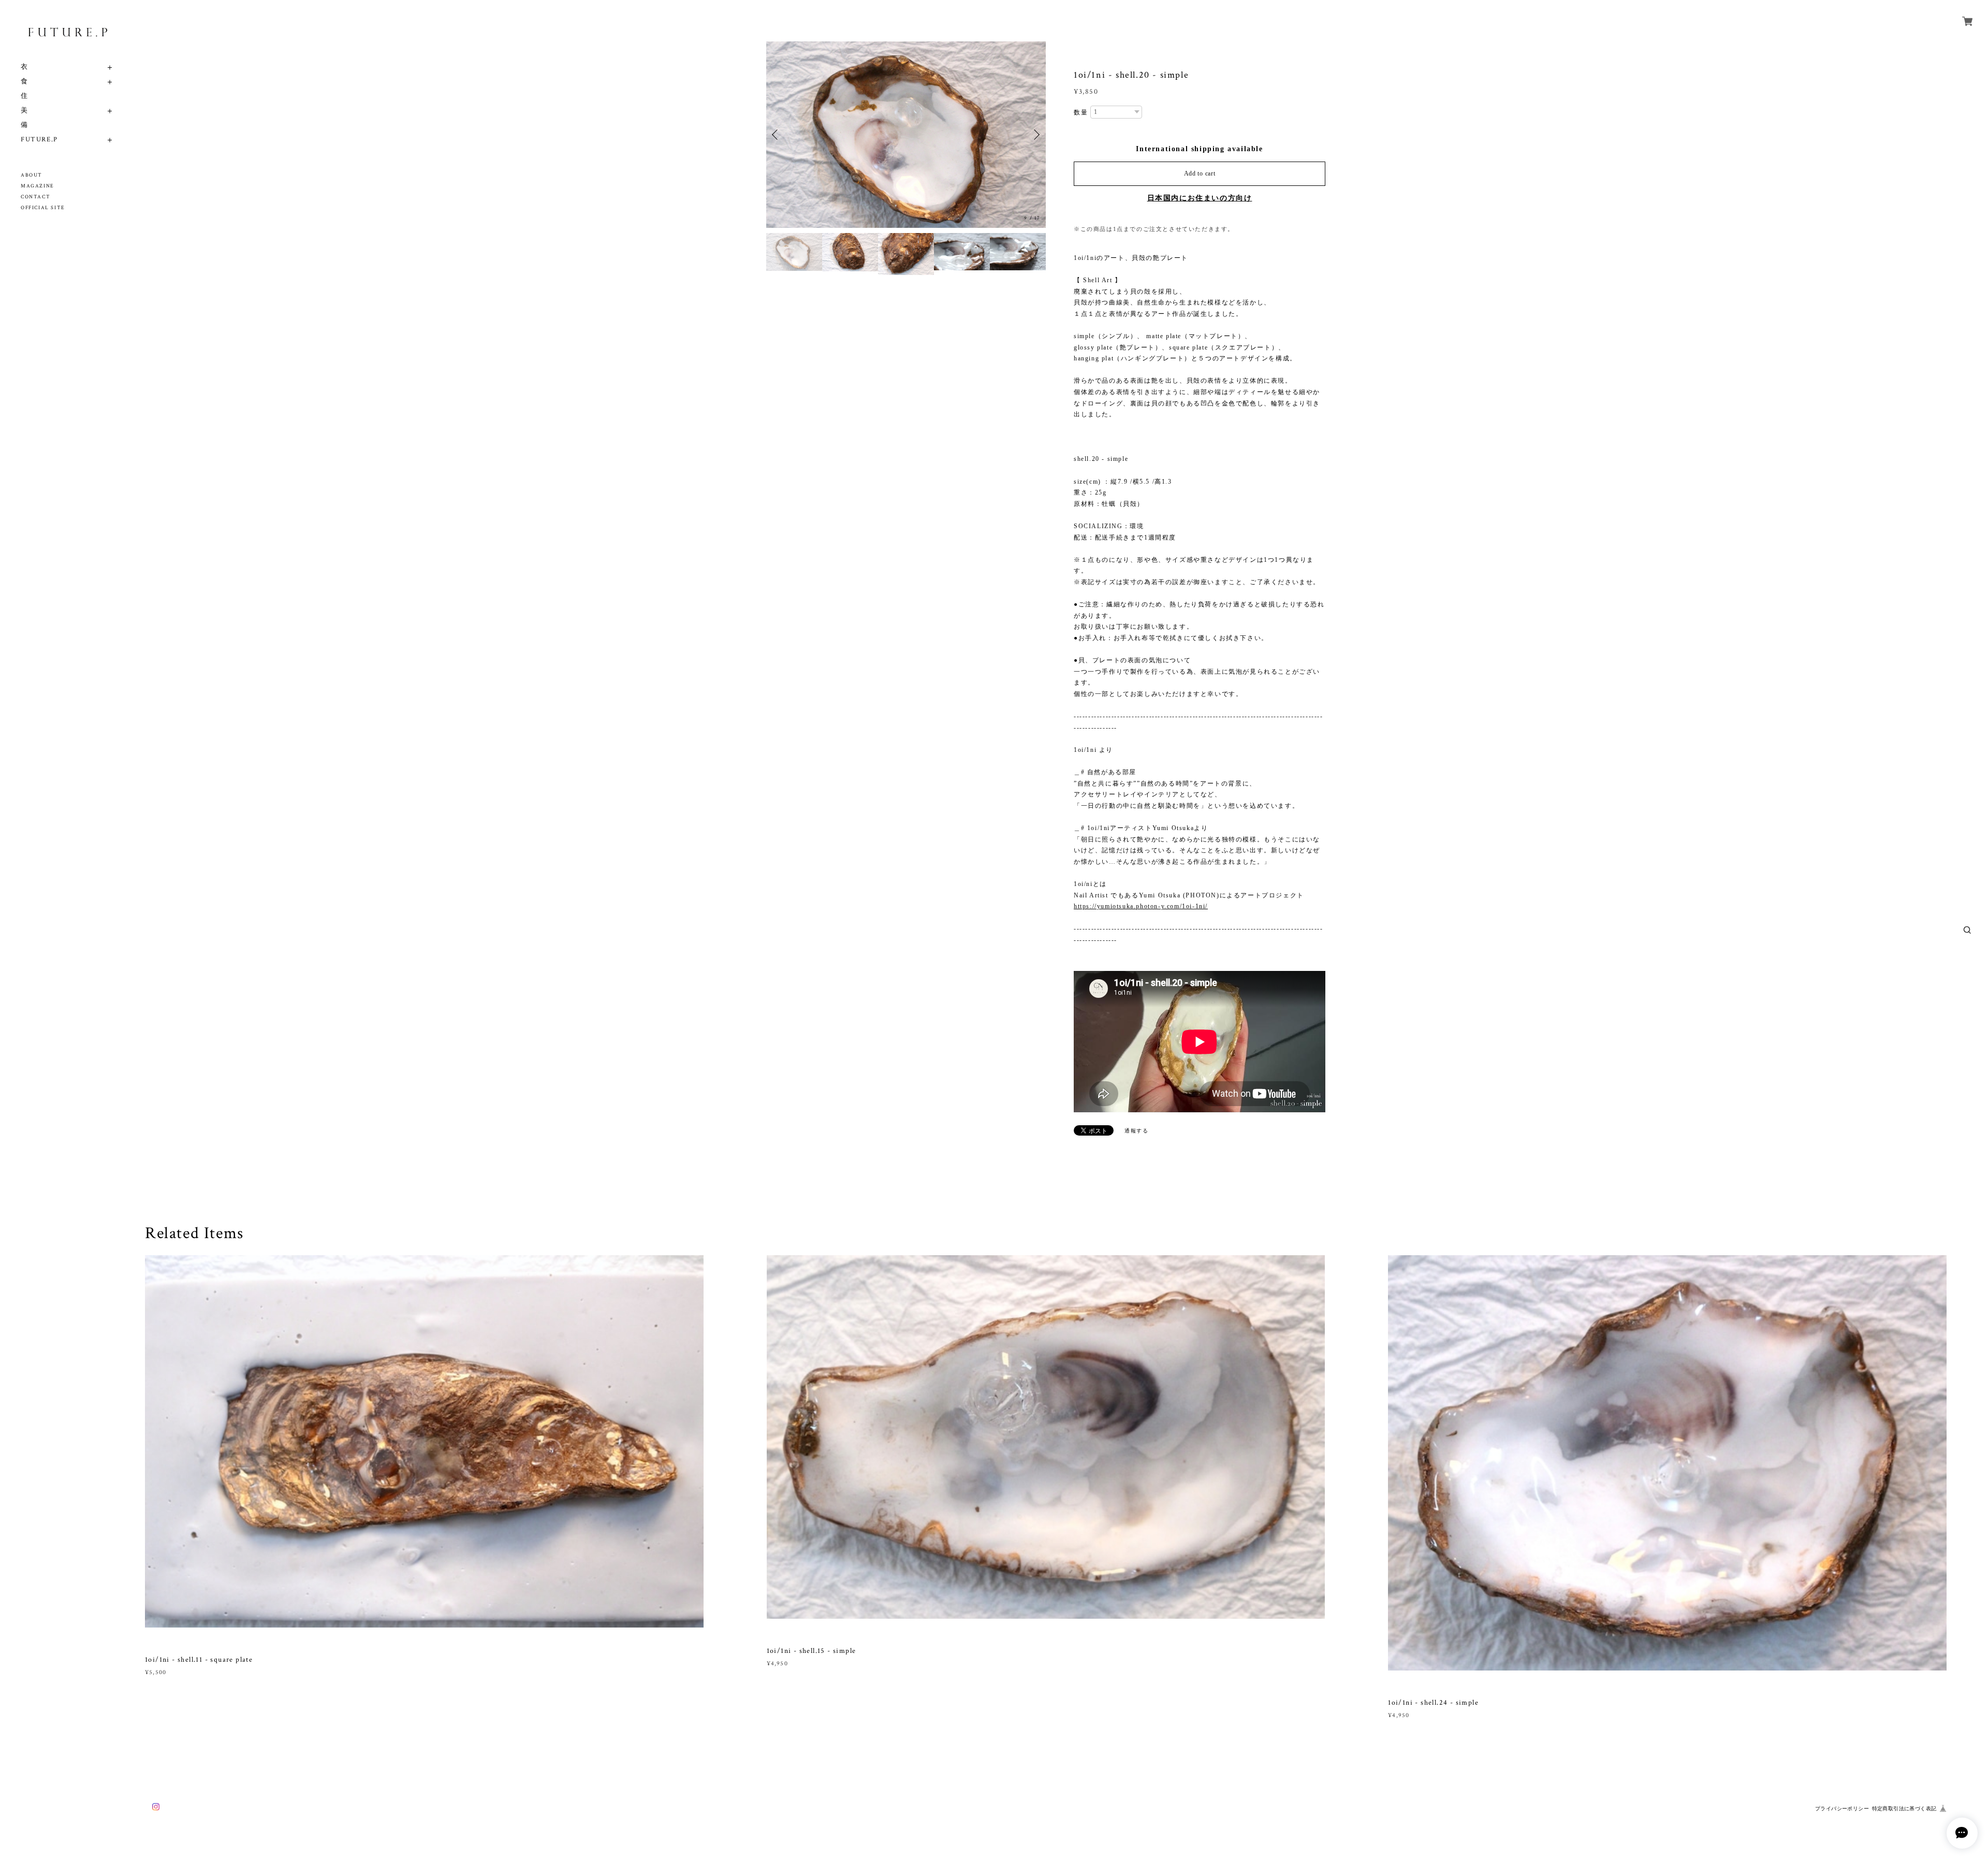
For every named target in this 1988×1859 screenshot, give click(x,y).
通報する (1136, 1131)
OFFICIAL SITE (43, 208)
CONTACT (35, 197)
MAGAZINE (38, 186)
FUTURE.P (39, 140)
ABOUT (32, 175)
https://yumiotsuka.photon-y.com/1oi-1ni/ (1141, 906)
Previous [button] (777, 135)
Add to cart (1200, 173)
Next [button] (1035, 135)
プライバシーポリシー (1842, 1809)
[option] (906, 135)
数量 (1081, 112)
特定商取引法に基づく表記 (1904, 1809)
